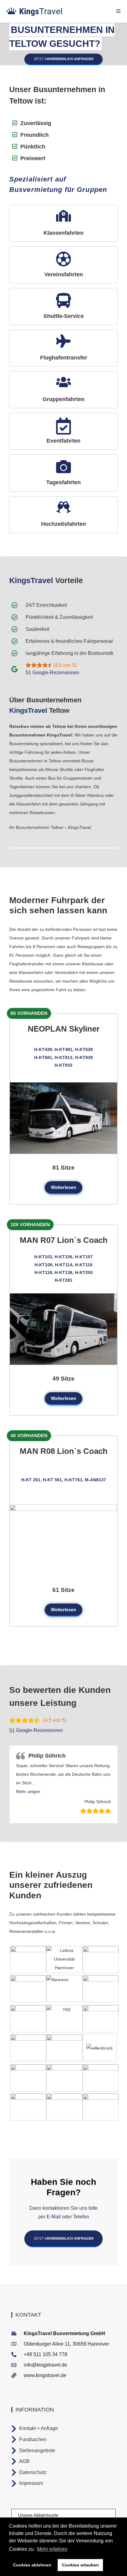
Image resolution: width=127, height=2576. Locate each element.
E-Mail (54, 2217)
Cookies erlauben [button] (80, 2565)
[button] (28, 1791)
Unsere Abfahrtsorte (38, 2515)
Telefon (80, 2217)
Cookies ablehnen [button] (32, 2565)
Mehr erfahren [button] (52, 2549)
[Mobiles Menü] (119, 11)
